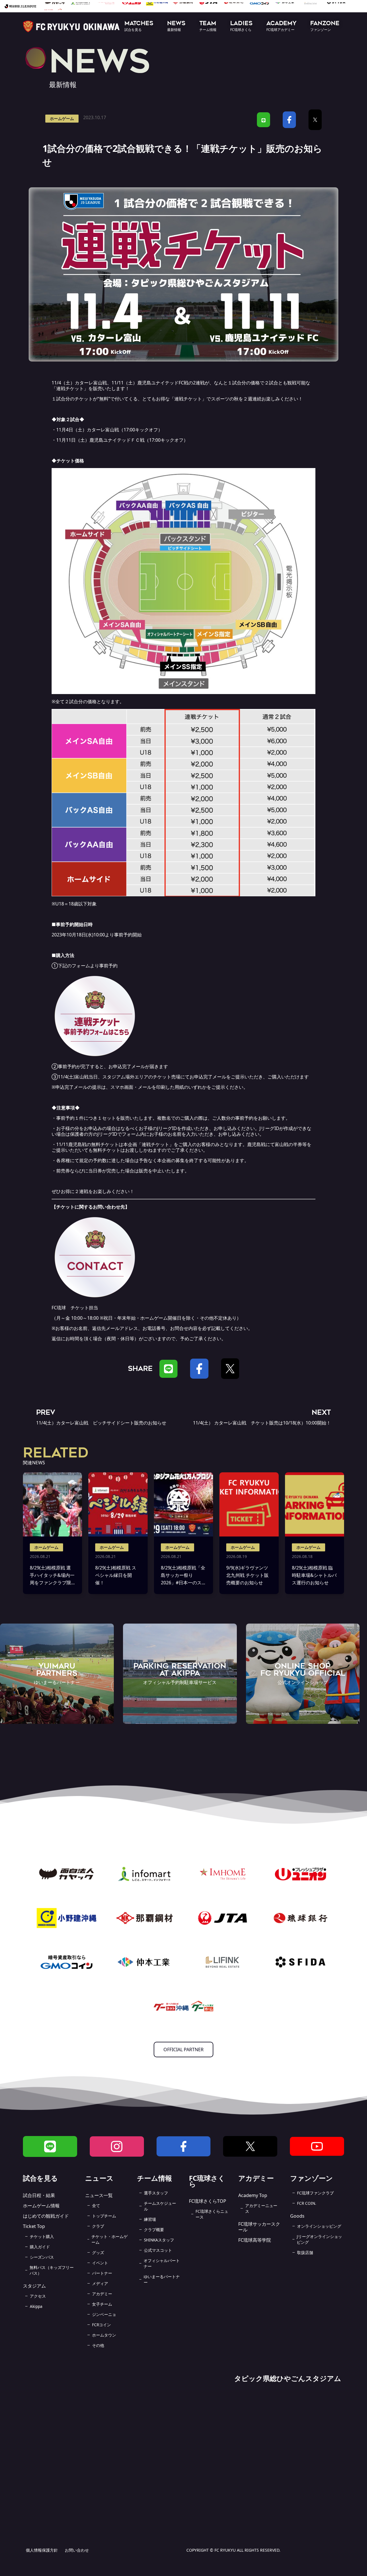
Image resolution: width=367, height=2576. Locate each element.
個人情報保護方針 (42, 2550)
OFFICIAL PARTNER (183, 2050)
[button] (139, 26)
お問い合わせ (77, 2550)
